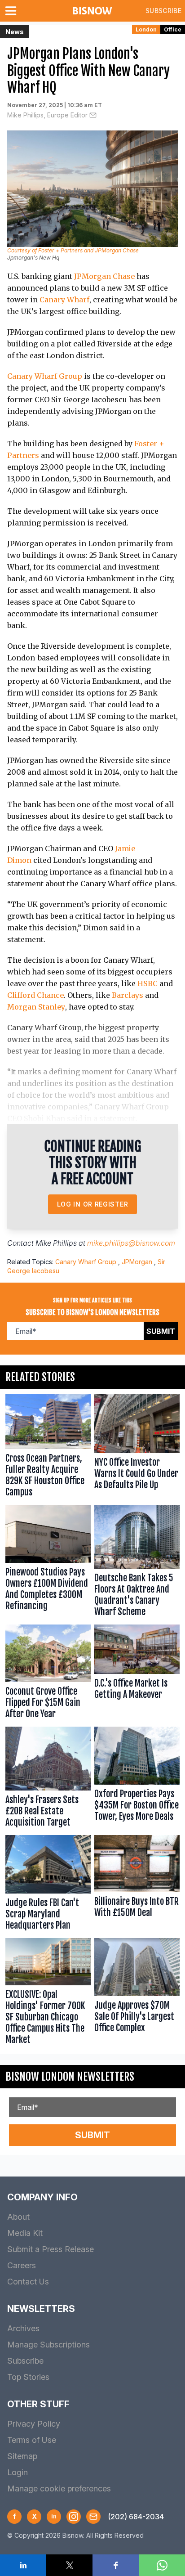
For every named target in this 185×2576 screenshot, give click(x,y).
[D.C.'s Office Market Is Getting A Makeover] (137, 1674)
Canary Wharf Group (45, 376)
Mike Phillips (56, 1243)
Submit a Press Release (51, 2249)
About (18, 2217)
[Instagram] (74, 2517)
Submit (161, 1331)
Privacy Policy (34, 2424)
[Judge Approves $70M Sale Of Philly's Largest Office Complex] (137, 1994)
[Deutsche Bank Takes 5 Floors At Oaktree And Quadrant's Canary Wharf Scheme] (137, 1563)
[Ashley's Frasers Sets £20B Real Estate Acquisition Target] (48, 1779)
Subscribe (163, 11)
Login (18, 2472)
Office (173, 29)
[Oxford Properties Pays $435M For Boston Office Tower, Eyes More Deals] (137, 1779)
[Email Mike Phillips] (93, 115)
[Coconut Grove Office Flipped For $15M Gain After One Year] (48, 1674)
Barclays (128, 995)
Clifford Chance (35, 995)
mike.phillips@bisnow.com (131, 1243)
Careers (22, 2265)
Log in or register (93, 1204)
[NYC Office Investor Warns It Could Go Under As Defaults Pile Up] (137, 1448)
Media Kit (25, 2233)
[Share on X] (69, 2565)
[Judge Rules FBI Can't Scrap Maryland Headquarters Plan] (48, 1885)
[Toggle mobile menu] (13, 11)
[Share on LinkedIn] (23, 2565)
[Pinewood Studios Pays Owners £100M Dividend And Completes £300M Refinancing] (48, 1563)
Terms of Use (32, 2440)
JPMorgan (137, 1262)
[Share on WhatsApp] (162, 2565)
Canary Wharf (64, 300)
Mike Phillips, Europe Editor (47, 115)
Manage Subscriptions (48, 2345)
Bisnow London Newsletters (70, 2077)
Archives (23, 2328)
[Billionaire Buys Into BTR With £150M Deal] (137, 1885)
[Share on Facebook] (116, 2565)
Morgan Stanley (36, 1007)
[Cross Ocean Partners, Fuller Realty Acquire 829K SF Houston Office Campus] (48, 1448)
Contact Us (28, 2282)
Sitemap (22, 2456)
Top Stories (28, 2377)
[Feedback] (93, 2517)
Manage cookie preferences (59, 2488)
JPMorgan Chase (104, 276)
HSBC (148, 983)
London (146, 29)
